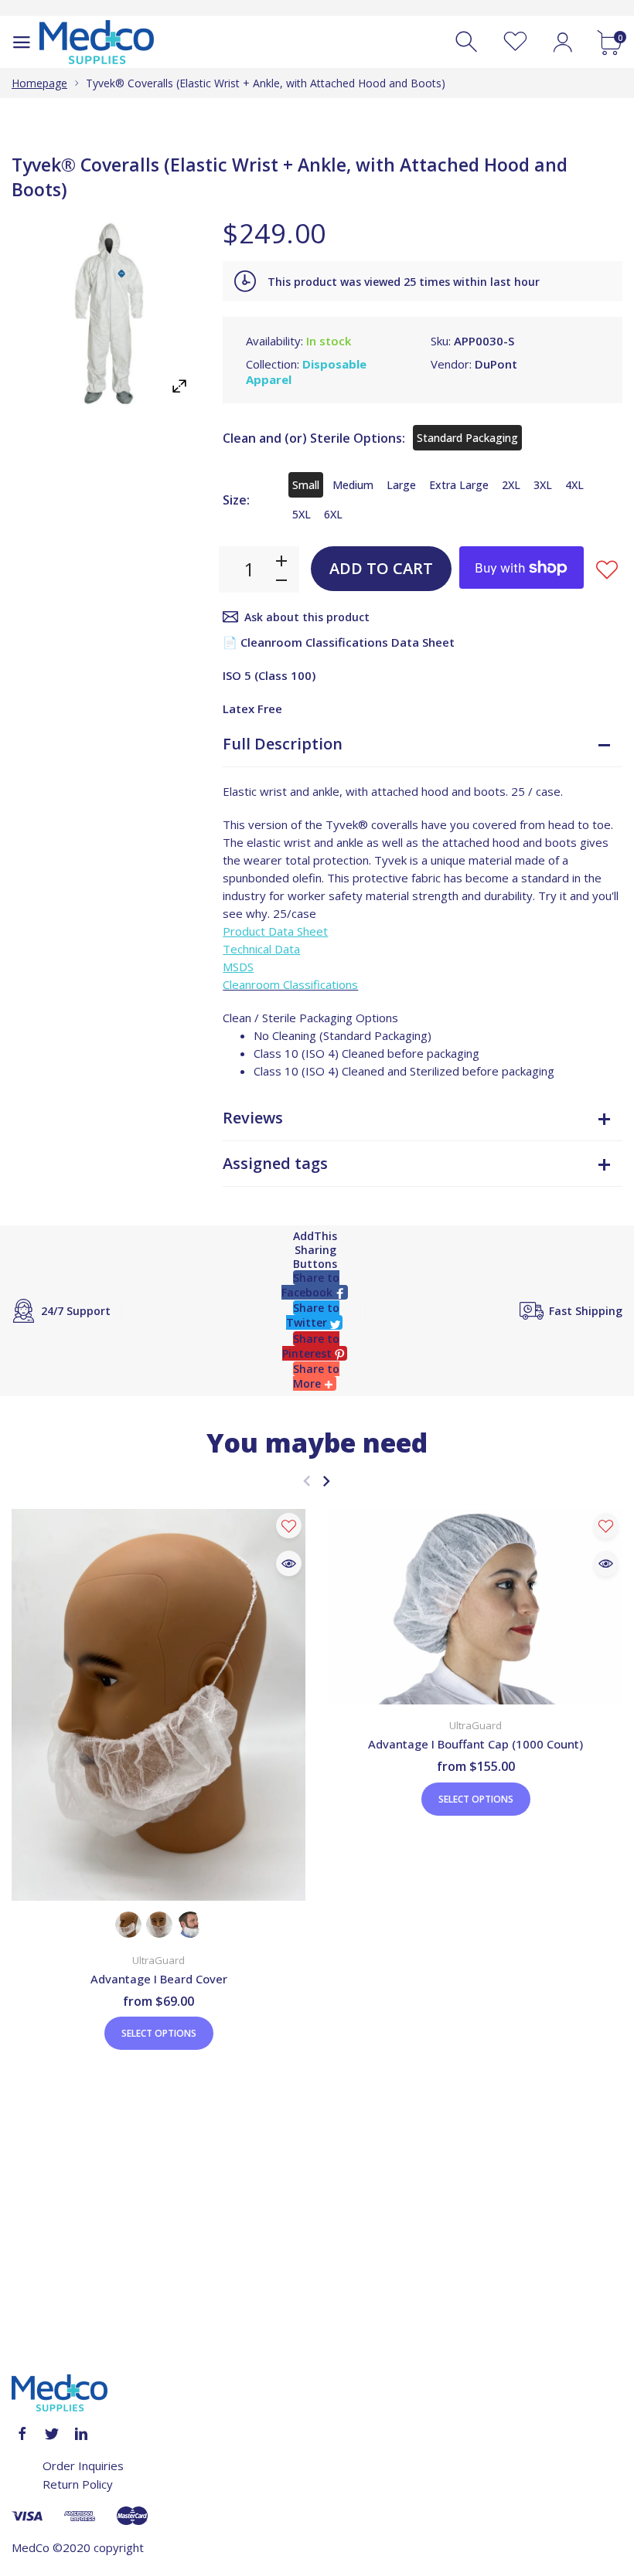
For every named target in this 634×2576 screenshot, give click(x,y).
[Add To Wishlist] (607, 569)
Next (326, 1481)
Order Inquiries (83, 2466)
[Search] (468, 42)
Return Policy (78, 2484)
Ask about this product (307, 617)
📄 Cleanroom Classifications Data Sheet (339, 642)
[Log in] (562, 42)
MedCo (31, 2547)
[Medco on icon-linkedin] (81, 2434)
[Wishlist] (515, 42)
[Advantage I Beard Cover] (158, 1705)
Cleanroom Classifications (290, 984)
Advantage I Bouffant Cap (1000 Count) (475, 1744)
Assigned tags (275, 1163)
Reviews (253, 1118)
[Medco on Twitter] (52, 2434)
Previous (307, 1481)
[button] (315, 1285)
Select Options (159, 2033)
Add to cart (381, 568)
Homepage (39, 83)
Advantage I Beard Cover (159, 1979)
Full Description (283, 744)
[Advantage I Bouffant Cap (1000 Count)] (475, 1607)
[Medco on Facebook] (22, 2434)
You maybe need (317, 1443)
